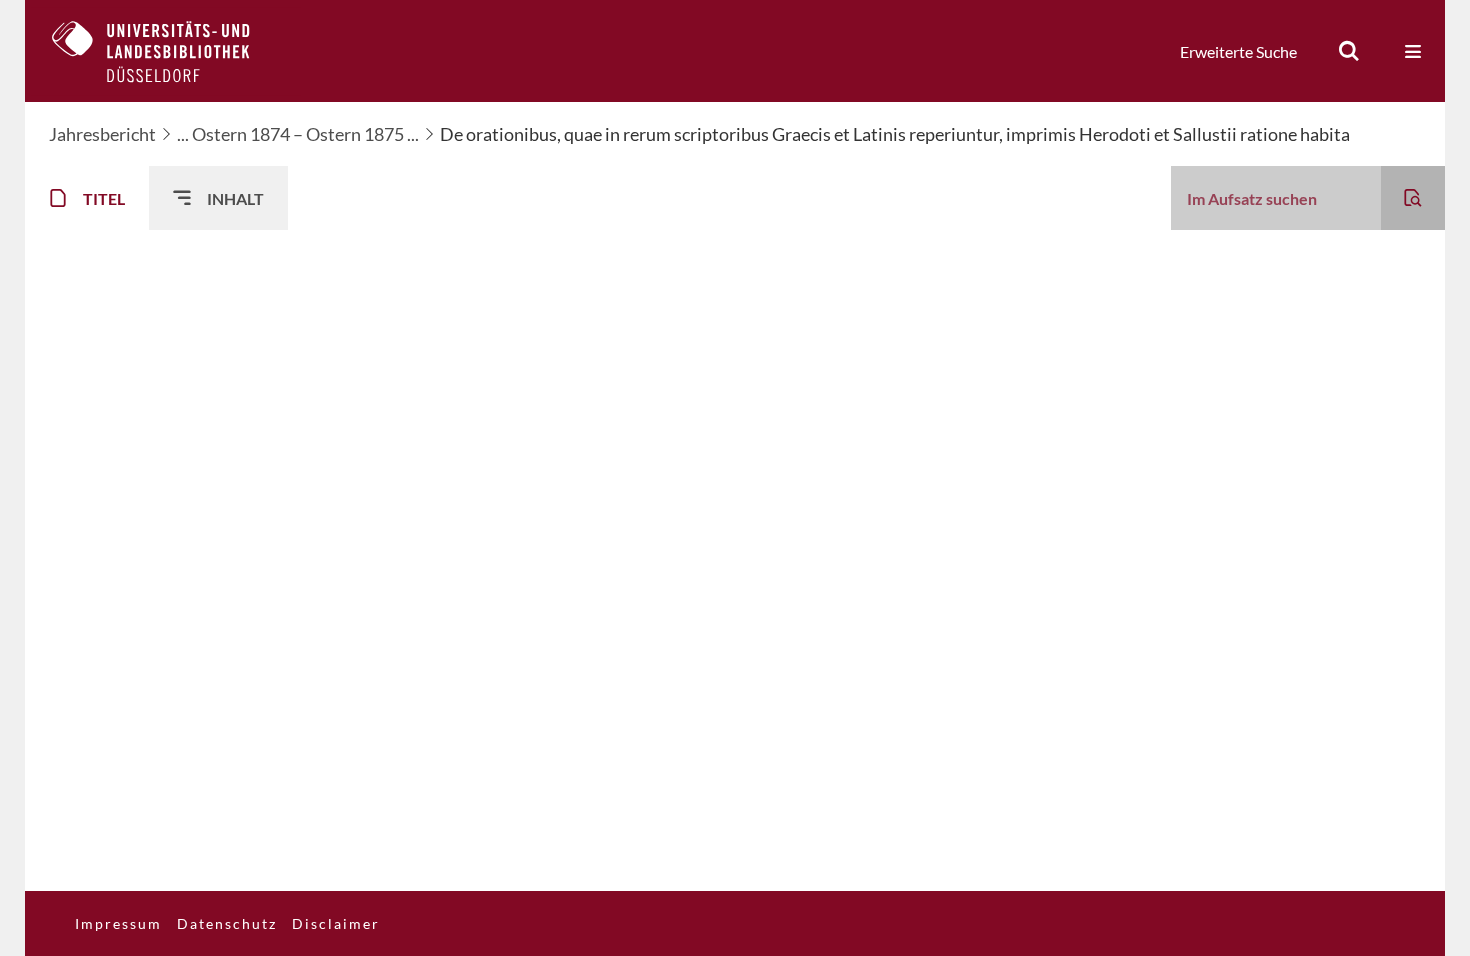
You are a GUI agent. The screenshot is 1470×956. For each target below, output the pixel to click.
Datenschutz (227, 923)
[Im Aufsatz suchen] (1413, 198)
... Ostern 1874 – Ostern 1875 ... (298, 134)
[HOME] (166, 51)
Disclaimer (336, 923)
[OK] (1349, 51)
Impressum (118, 923)
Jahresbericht (102, 134)
